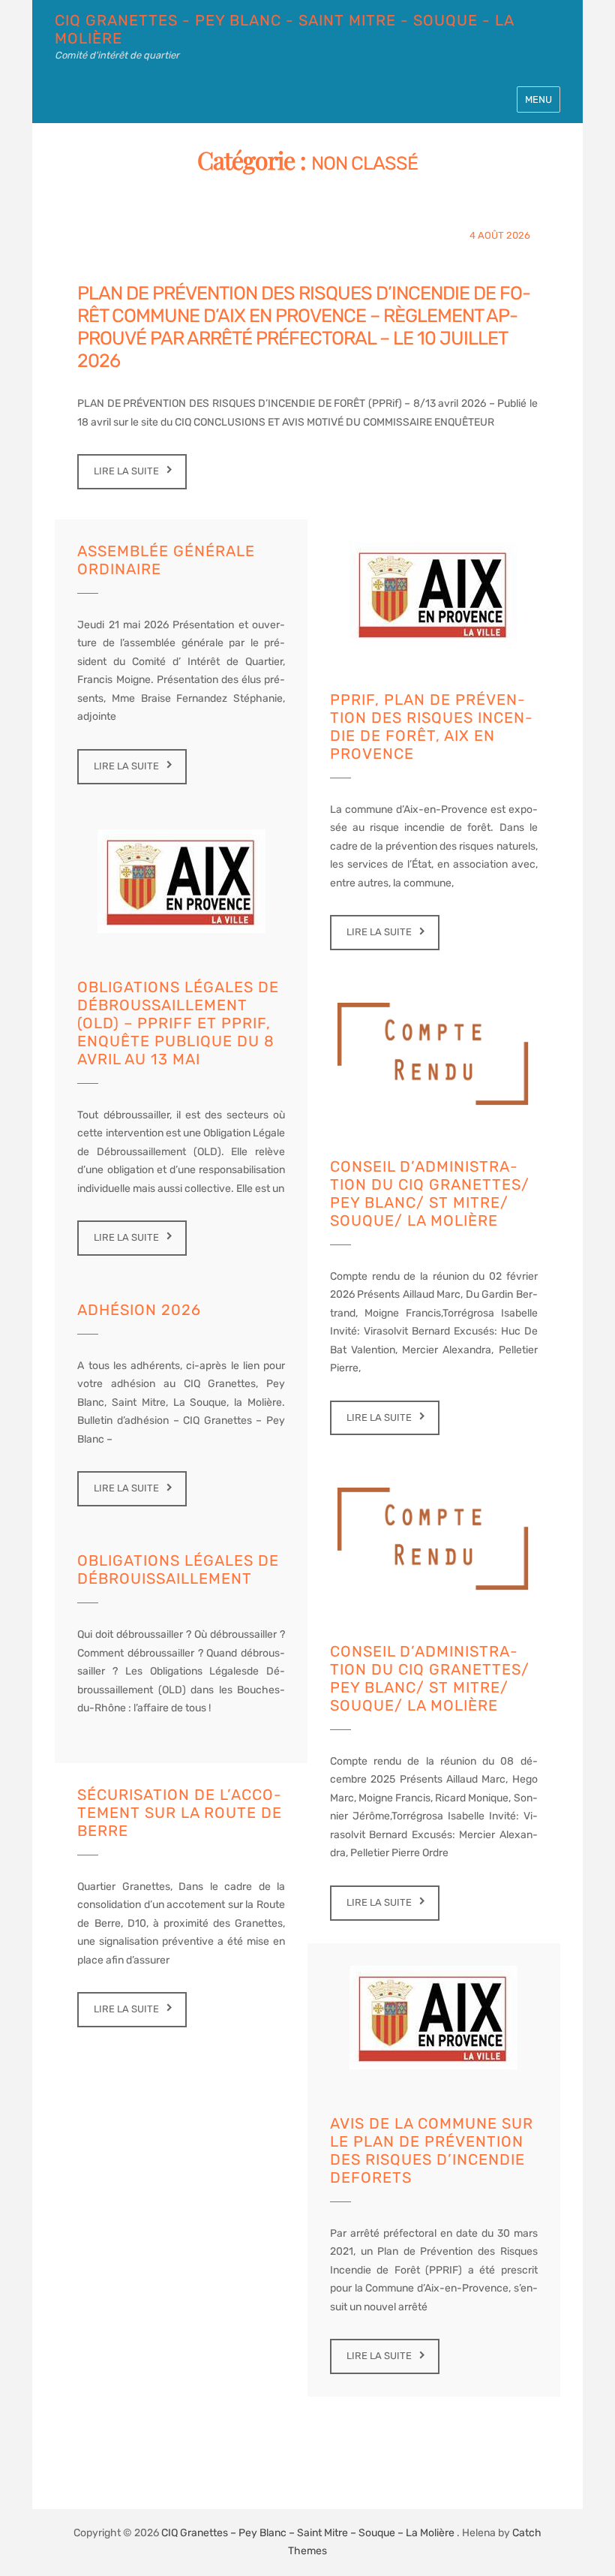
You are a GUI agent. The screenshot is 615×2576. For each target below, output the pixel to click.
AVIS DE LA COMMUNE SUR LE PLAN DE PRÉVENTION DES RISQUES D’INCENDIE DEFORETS (432, 2150)
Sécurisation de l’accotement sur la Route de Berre (180, 1813)
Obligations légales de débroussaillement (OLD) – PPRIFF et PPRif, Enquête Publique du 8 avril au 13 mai (178, 1023)
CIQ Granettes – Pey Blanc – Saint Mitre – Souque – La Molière (308, 2533)
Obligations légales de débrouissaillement (178, 1569)
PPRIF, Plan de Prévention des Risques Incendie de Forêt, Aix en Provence (431, 727)
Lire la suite (126, 471)
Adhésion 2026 (139, 1310)
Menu (538, 99)
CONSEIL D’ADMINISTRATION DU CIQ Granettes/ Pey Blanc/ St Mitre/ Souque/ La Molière (430, 1193)
